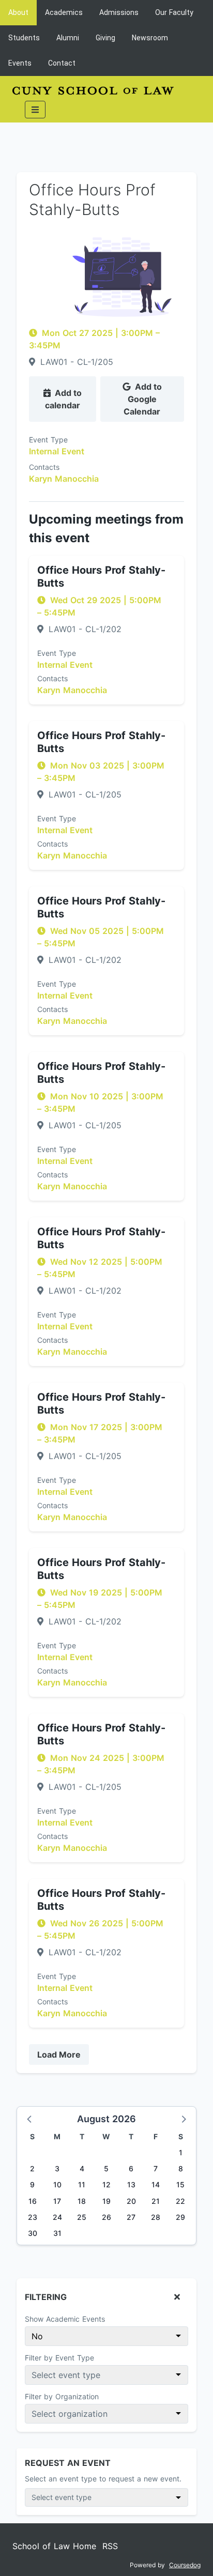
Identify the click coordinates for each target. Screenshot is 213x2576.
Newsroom (150, 38)
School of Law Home (54, 2546)
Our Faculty (174, 12)
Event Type (48, 440)
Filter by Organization (62, 2396)
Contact (62, 63)
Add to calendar (63, 399)
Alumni (68, 38)
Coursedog (185, 2565)
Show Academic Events (65, 2319)
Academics (64, 12)
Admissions (119, 12)
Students (24, 38)
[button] (30, 2119)
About (18, 12)
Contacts (44, 467)
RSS (110, 2546)
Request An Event (68, 2463)
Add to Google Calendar (143, 399)
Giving (105, 38)
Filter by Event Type (59, 2358)
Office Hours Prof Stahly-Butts (101, 577)
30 (33, 2233)
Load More (59, 2054)
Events (20, 63)
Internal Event (57, 451)
